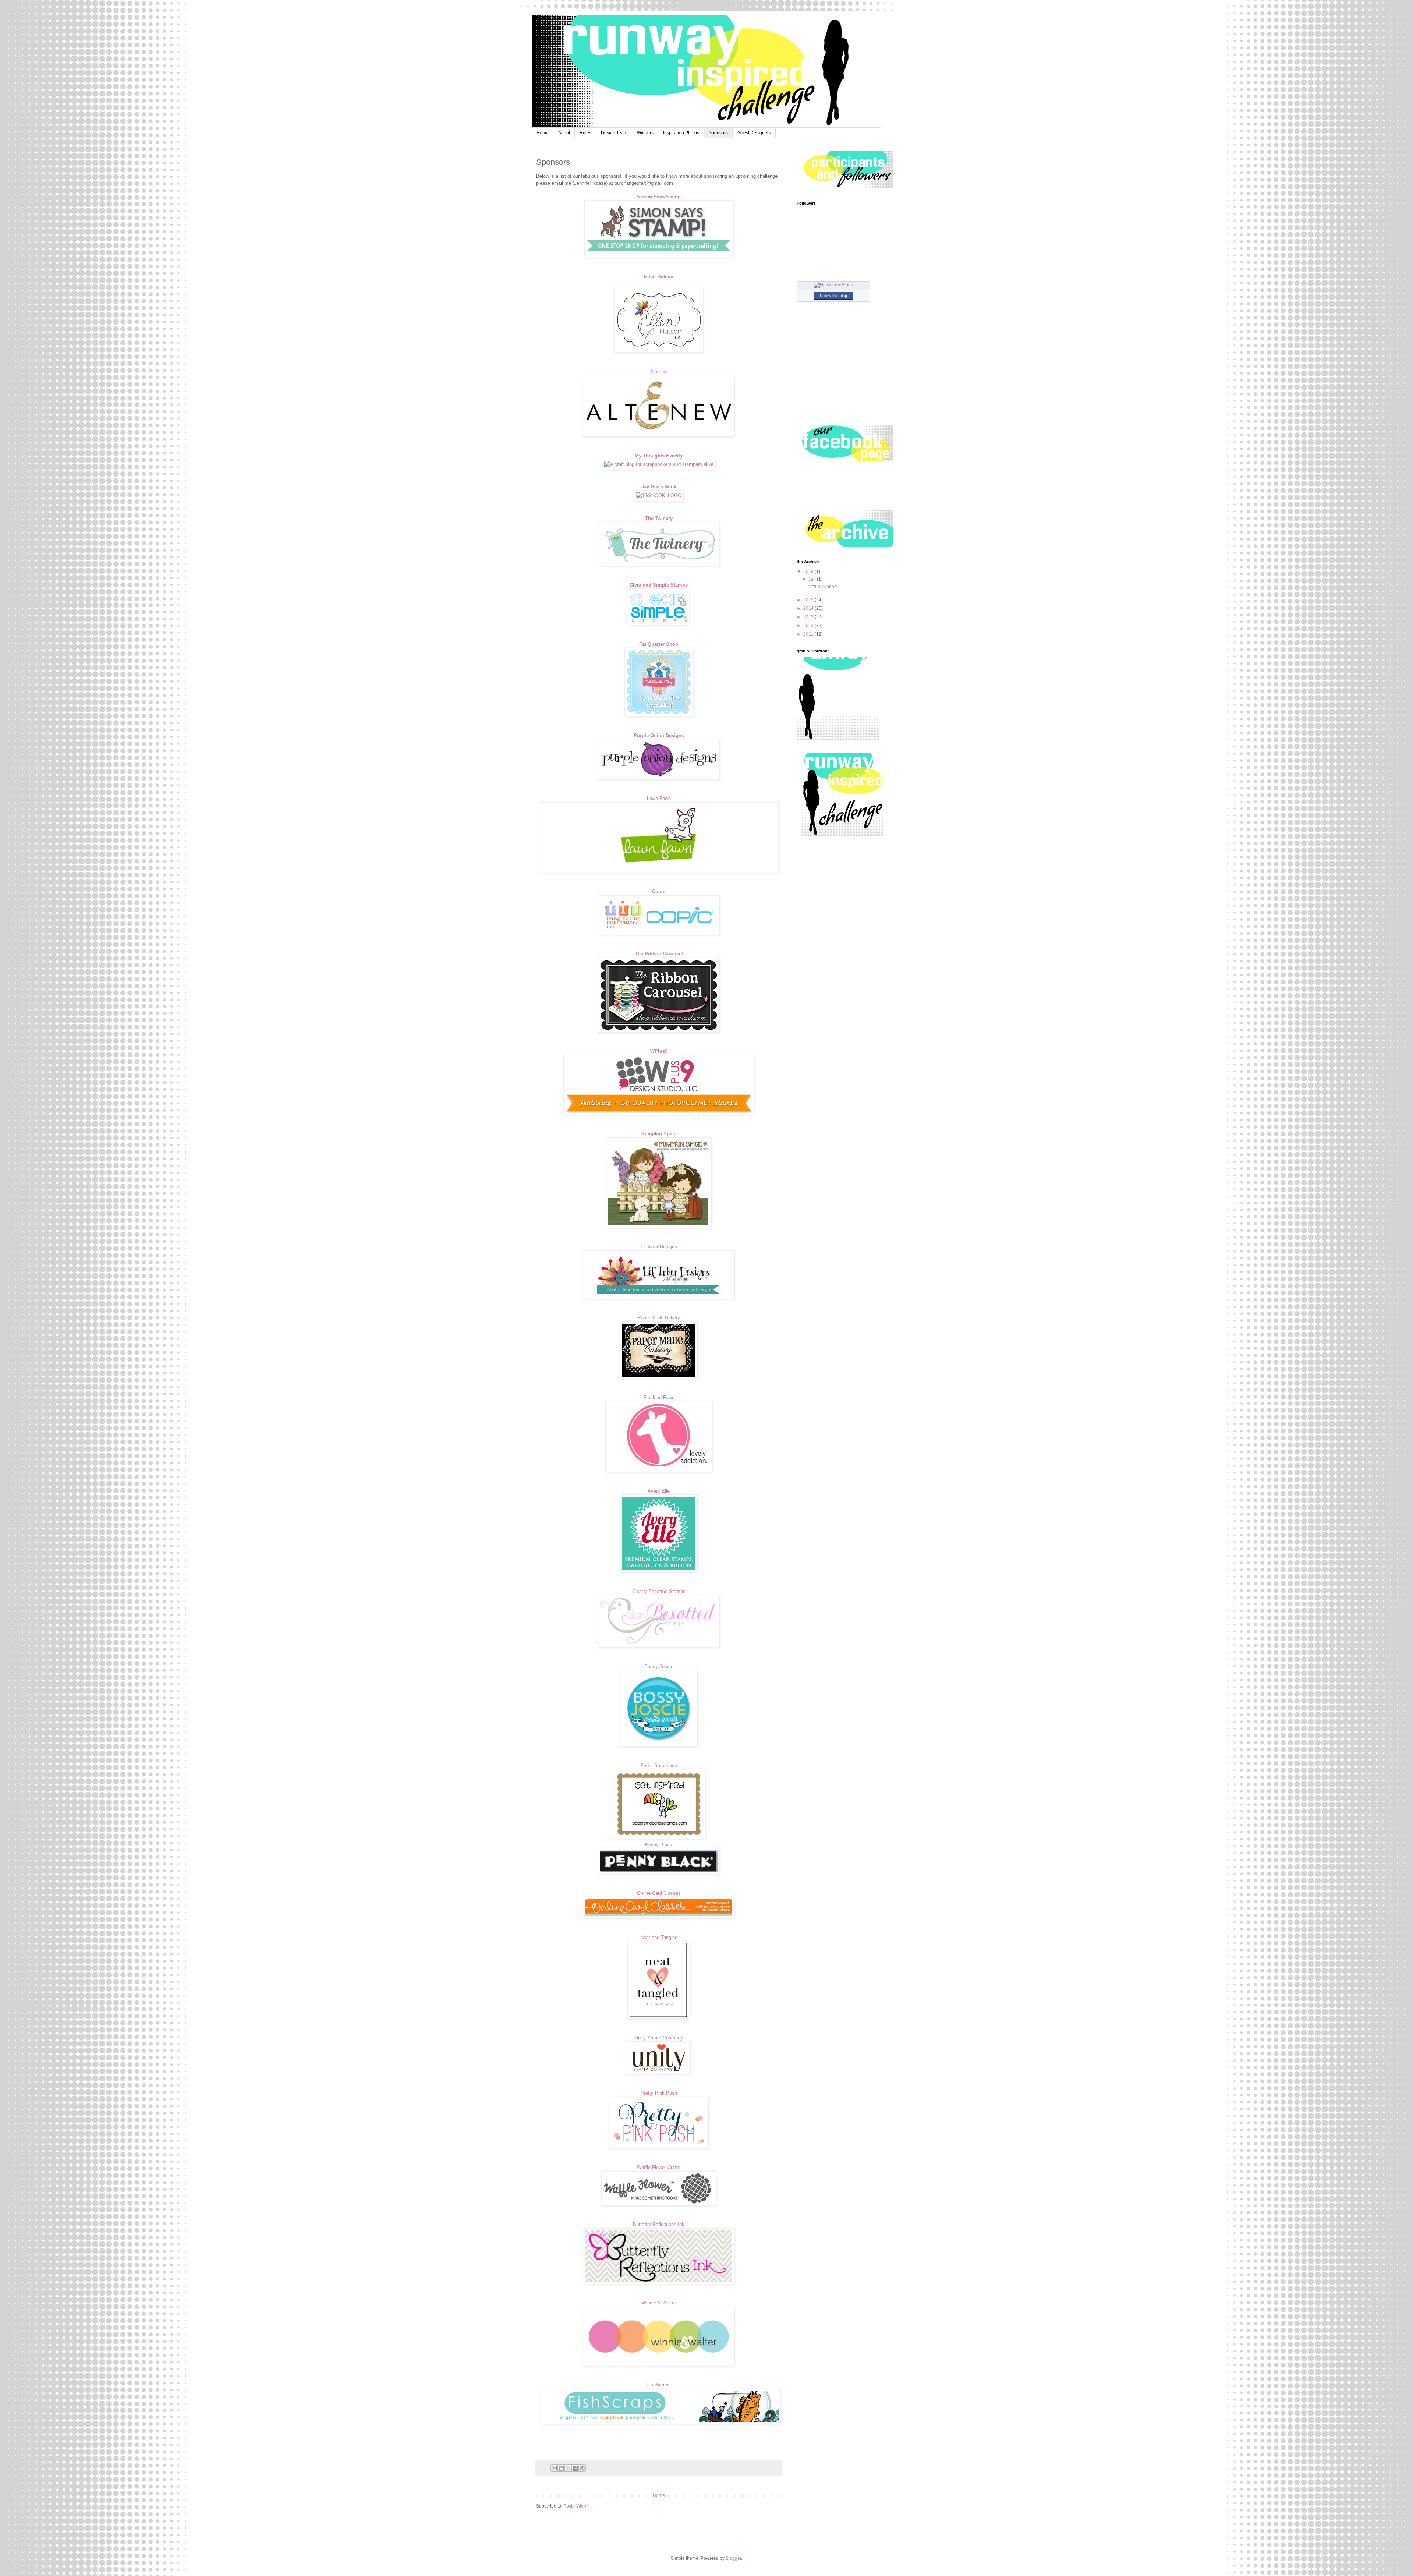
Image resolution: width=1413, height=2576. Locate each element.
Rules (585, 133)
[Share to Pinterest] (582, 2468)
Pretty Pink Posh (659, 2093)
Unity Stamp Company (659, 2038)
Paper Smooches (659, 1765)
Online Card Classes (659, 1893)
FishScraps (659, 2385)
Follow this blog (833, 296)
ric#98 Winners (823, 587)
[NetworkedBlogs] (833, 285)
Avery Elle (659, 1491)
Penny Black (659, 1845)
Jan (813, 579)
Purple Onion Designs (659, 735)
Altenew (659, 371)
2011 (809, 634)
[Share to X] (568, 2468)
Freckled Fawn (659, 1397)
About (564, 133)
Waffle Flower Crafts (659, 2167)
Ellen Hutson (659, 277)
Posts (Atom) (576, 2506)
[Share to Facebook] (575, 2468)
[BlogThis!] (561, 2468)
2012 (809, 626)
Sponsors (718, 133)
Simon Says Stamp (659, 197)
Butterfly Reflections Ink (659, 2224)
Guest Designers (754, 133)
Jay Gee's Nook (659, 487)
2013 (809, 617)
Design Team (614, 133)
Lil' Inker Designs (659, 1247)
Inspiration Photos (681, 133)
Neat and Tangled (659, 1937)
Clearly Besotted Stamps (659, 1591)
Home (543, 133)
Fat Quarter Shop (659, 644)
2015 (809, 600)
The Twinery (659, 518)
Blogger (733, 2558)
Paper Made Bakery (659, 1318)
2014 (809, 608)
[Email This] (554, 2468)
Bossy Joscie (659, 1666)
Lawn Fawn (659, 798)
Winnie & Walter (659, 2303)
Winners (645, 133)
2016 (809, 572)
